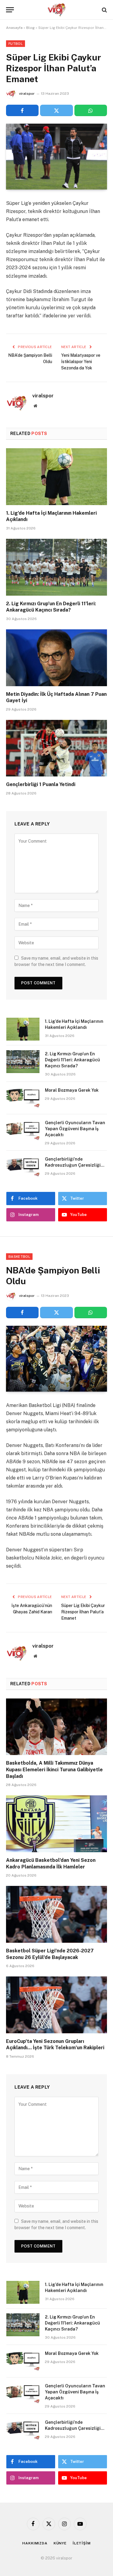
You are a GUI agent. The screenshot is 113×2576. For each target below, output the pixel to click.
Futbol (16, 44)
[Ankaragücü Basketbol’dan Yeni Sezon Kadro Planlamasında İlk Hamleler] (56, 1824)
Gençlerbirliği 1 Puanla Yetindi (41, 784)
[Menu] (10, 10)
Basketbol (19, 1257)
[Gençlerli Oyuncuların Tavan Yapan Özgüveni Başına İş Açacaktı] (23, 1131)
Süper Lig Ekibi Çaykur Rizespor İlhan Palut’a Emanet (83, 1612)
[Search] (104, 10)
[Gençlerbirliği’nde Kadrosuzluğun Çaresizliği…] (23, 1167)
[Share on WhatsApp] (91, 110)
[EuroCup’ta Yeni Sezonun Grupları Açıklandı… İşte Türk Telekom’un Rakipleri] (56, 2005)
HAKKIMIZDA (35, 2543)
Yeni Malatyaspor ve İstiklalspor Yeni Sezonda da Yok (81, 362)
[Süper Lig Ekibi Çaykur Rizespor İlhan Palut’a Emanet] (56, 157)
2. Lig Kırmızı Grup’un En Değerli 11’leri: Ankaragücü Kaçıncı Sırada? (72, 1060)
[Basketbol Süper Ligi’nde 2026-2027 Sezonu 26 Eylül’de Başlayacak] (56, 1914)
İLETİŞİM (82, 2543)
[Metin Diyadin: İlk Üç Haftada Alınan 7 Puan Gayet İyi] (56, 658)
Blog (30, 28)
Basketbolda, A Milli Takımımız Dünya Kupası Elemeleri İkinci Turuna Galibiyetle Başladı (54, 1770)
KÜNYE (60, 2543)
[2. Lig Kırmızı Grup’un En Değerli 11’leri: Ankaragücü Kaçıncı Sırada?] (56, 567)
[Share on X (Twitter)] (56, 110)
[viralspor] (57, 10)
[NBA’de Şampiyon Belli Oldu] (56, 1359)
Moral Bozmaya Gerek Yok (72, 1090)
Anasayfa (14, 28)
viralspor (27, 94)
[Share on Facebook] (22, 110)
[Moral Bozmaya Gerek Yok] (23, 1098)
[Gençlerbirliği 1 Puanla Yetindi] (56, 748)
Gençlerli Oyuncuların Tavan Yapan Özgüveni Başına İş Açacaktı (75, 1129)
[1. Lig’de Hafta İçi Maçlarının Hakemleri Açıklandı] (56, 477)
